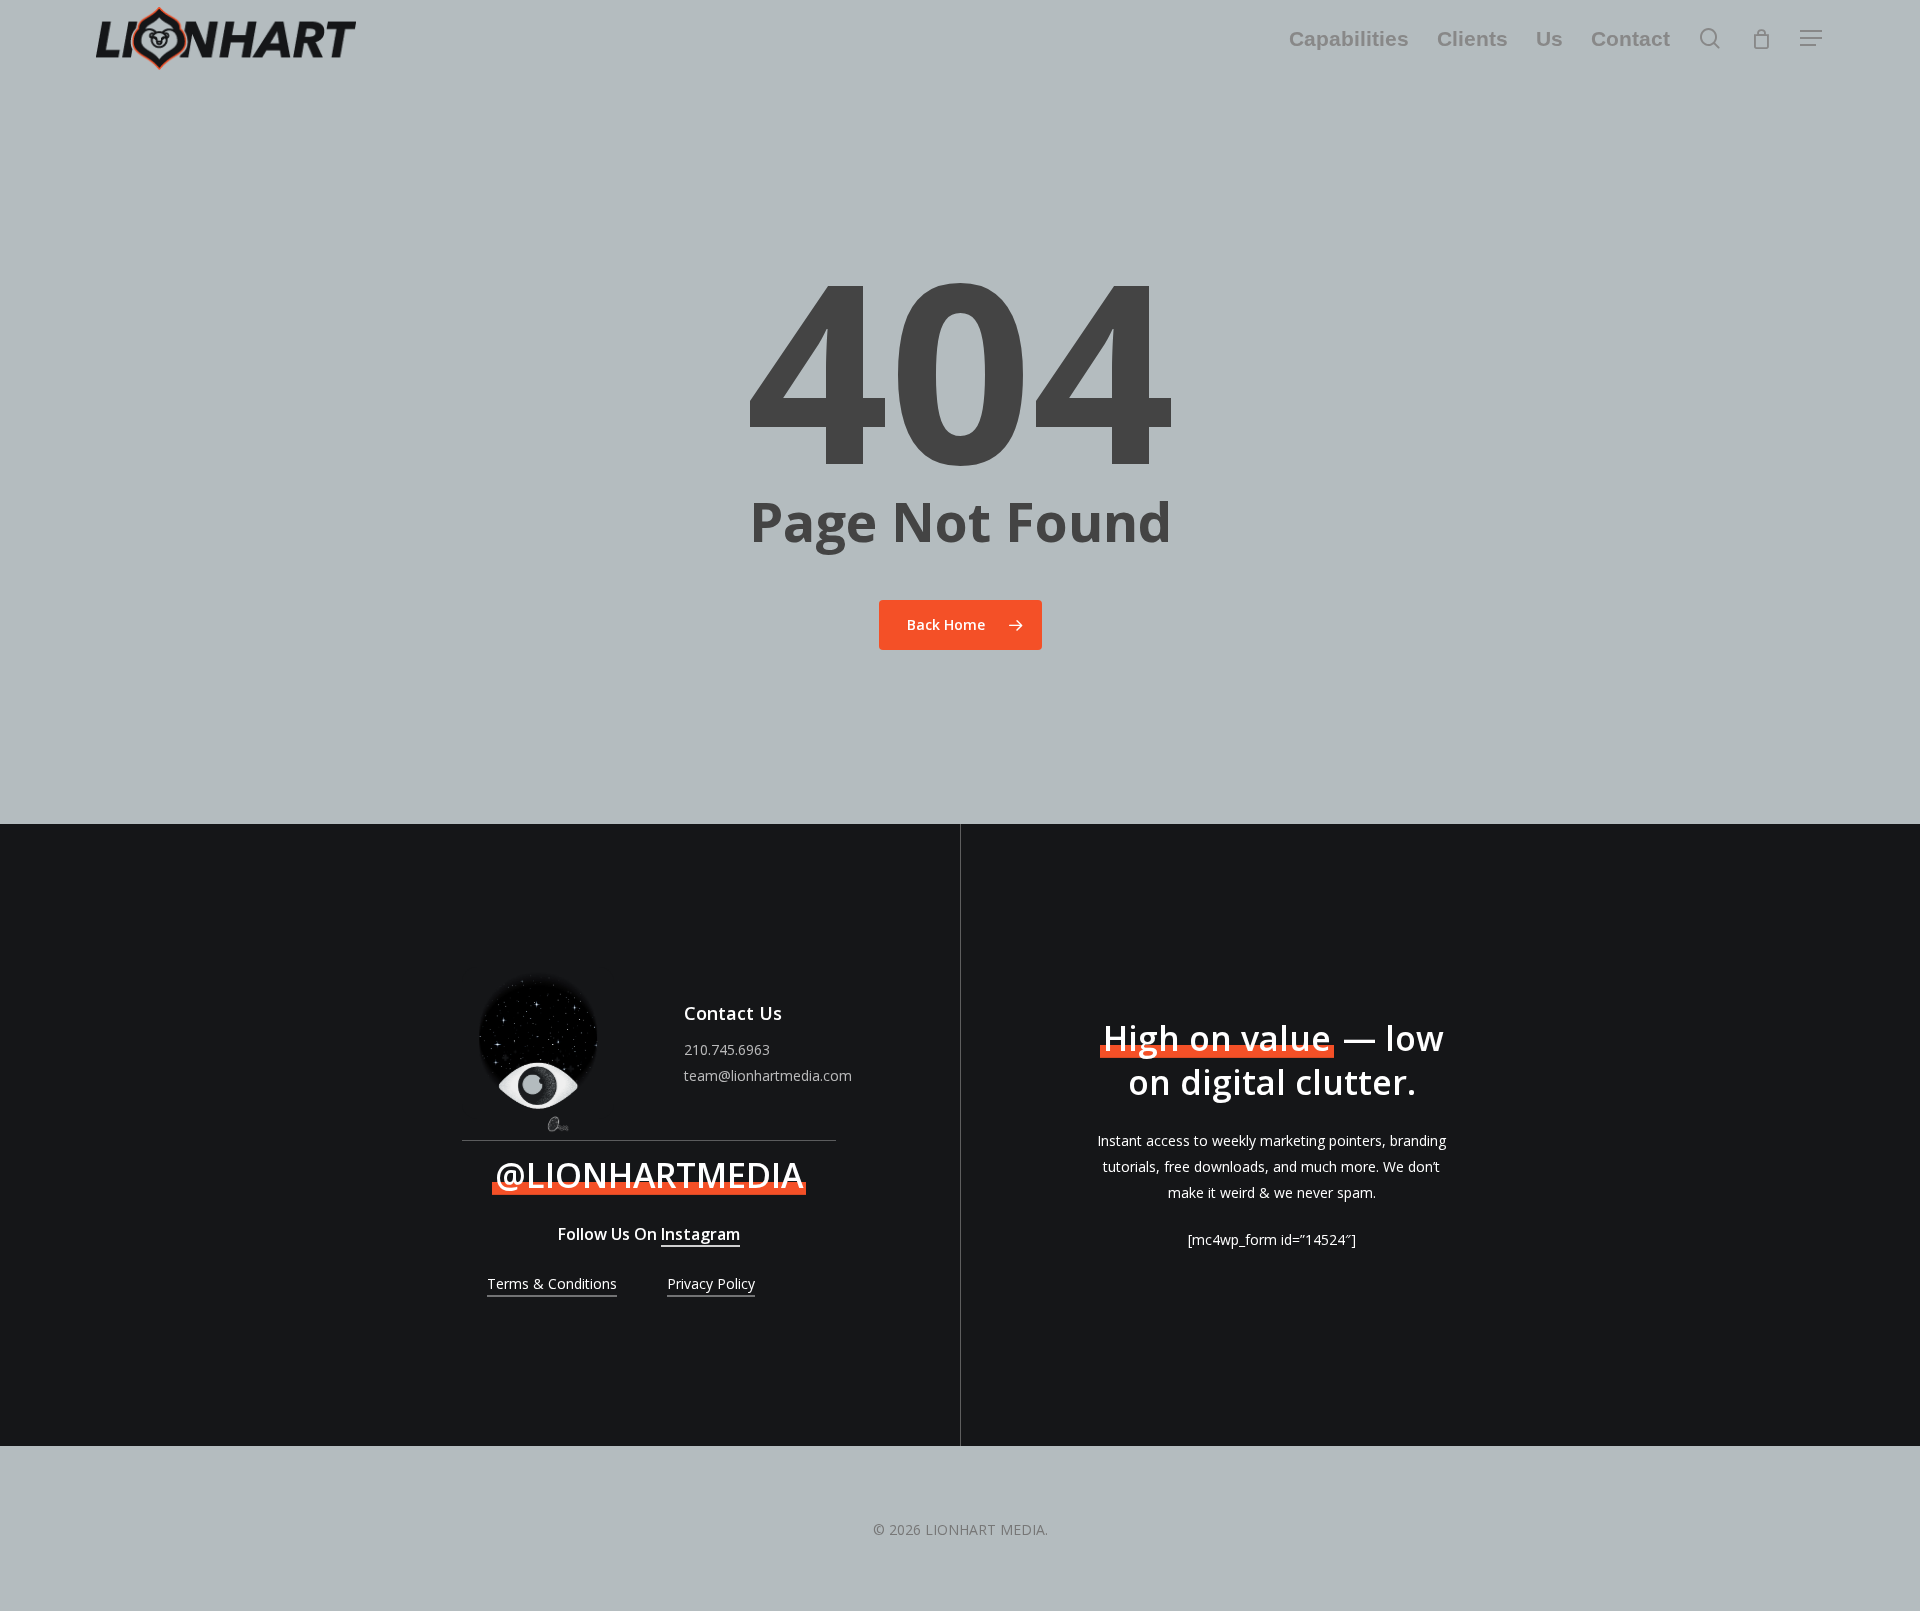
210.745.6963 (727, 1049)
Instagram (700, 1234)
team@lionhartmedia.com (768, 1075)
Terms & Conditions (552, 1283)
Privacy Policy (711, 1283)
